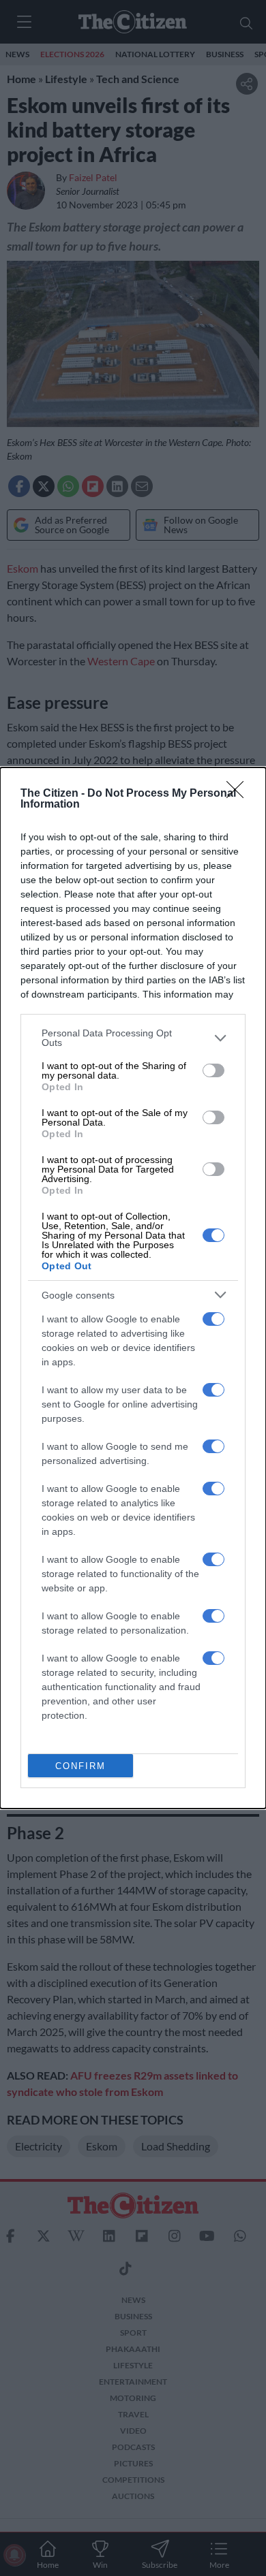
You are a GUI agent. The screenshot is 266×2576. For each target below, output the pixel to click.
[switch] (213, 1070)
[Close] (239, 794)
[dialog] (133, 1288)
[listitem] (133, 1038)
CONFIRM (80, 1766)
